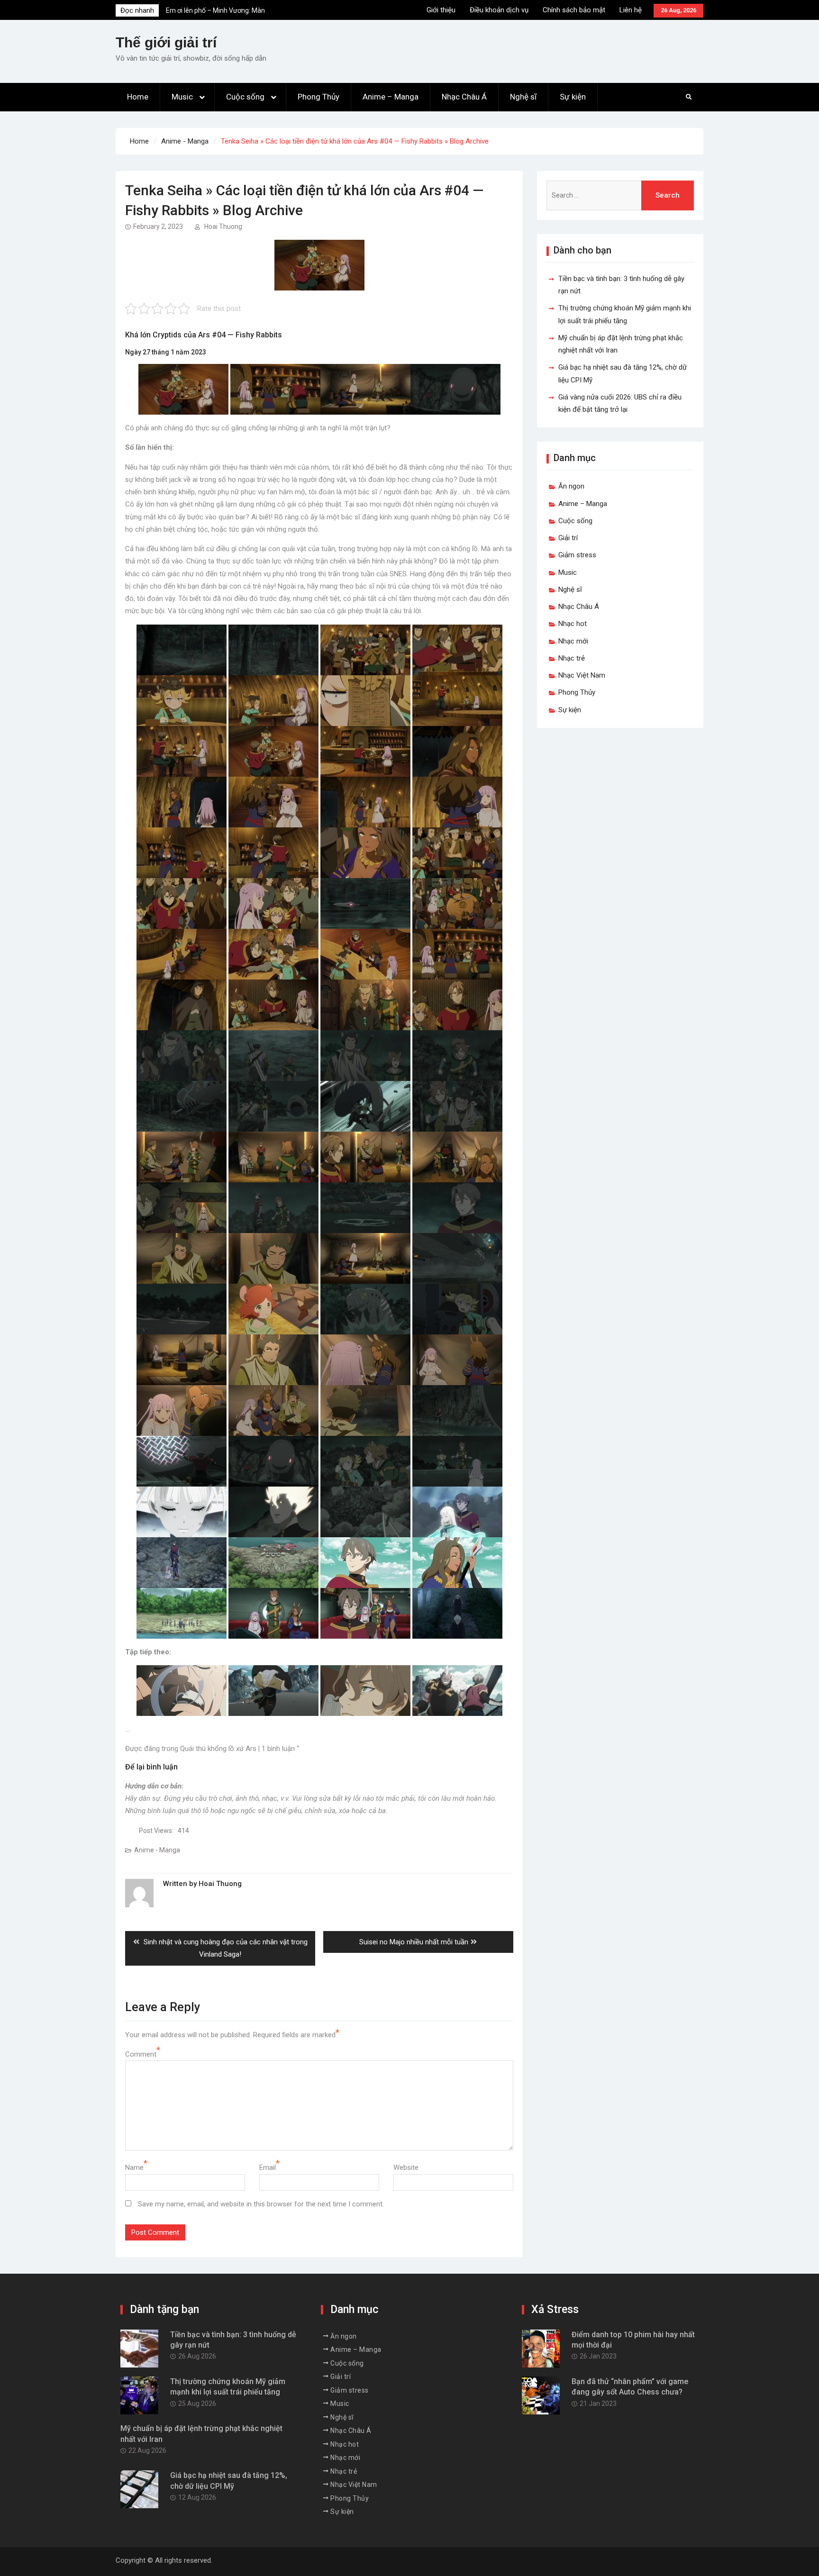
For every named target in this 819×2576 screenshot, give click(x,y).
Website (406, 2168)
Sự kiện (573, 97)
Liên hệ (631, 10)
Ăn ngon (571, 486)
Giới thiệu (441, 10)
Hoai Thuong (223, 227)
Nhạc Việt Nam (582, 675)
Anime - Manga (157, 1850)
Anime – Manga (391, 97)
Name (134, 2168)
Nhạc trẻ (572, 658)
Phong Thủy (318, 97)
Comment (141, 2054)
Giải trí (568, 538)
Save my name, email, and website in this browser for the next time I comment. (261, 2204)
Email (268, 2168)
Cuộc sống (245, 97)
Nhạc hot (573, 624)
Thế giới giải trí (166, 42)
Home (138, 97)
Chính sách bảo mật (574, 10)
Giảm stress (577, 555)
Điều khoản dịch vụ (499, 10)
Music (182, 97)
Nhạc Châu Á (464, 97)
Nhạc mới (573, 641)
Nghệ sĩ (523, 97)
